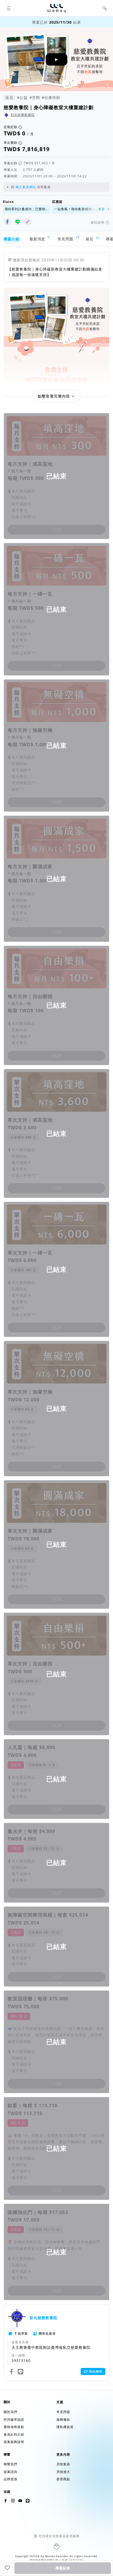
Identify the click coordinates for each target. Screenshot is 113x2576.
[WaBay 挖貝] (20, 2501)
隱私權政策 (65, 2427)
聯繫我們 (11, 2464)
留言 (92, 239)
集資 (9, 97)
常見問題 (68, 238)
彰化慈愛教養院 (23, 115)
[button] (9, 8)
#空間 (35, 97)
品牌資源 (11, 2479)
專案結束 (63, 2568)
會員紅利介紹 (14, 2434)
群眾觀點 (63, 2479)
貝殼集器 (63, 2464)
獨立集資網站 (26, 187)
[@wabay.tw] (6, 2501)
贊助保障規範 (14, 2427)
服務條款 (63, 2419)
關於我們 (11, 2412)
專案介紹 (12, 239)
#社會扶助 (51, 97)
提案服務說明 (14, 2442)
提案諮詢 (11, 2472)
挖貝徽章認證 (14, 2419)
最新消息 (39, 238)
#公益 (22, 97)
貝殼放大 (63, 2472)
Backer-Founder (57, 2556)
